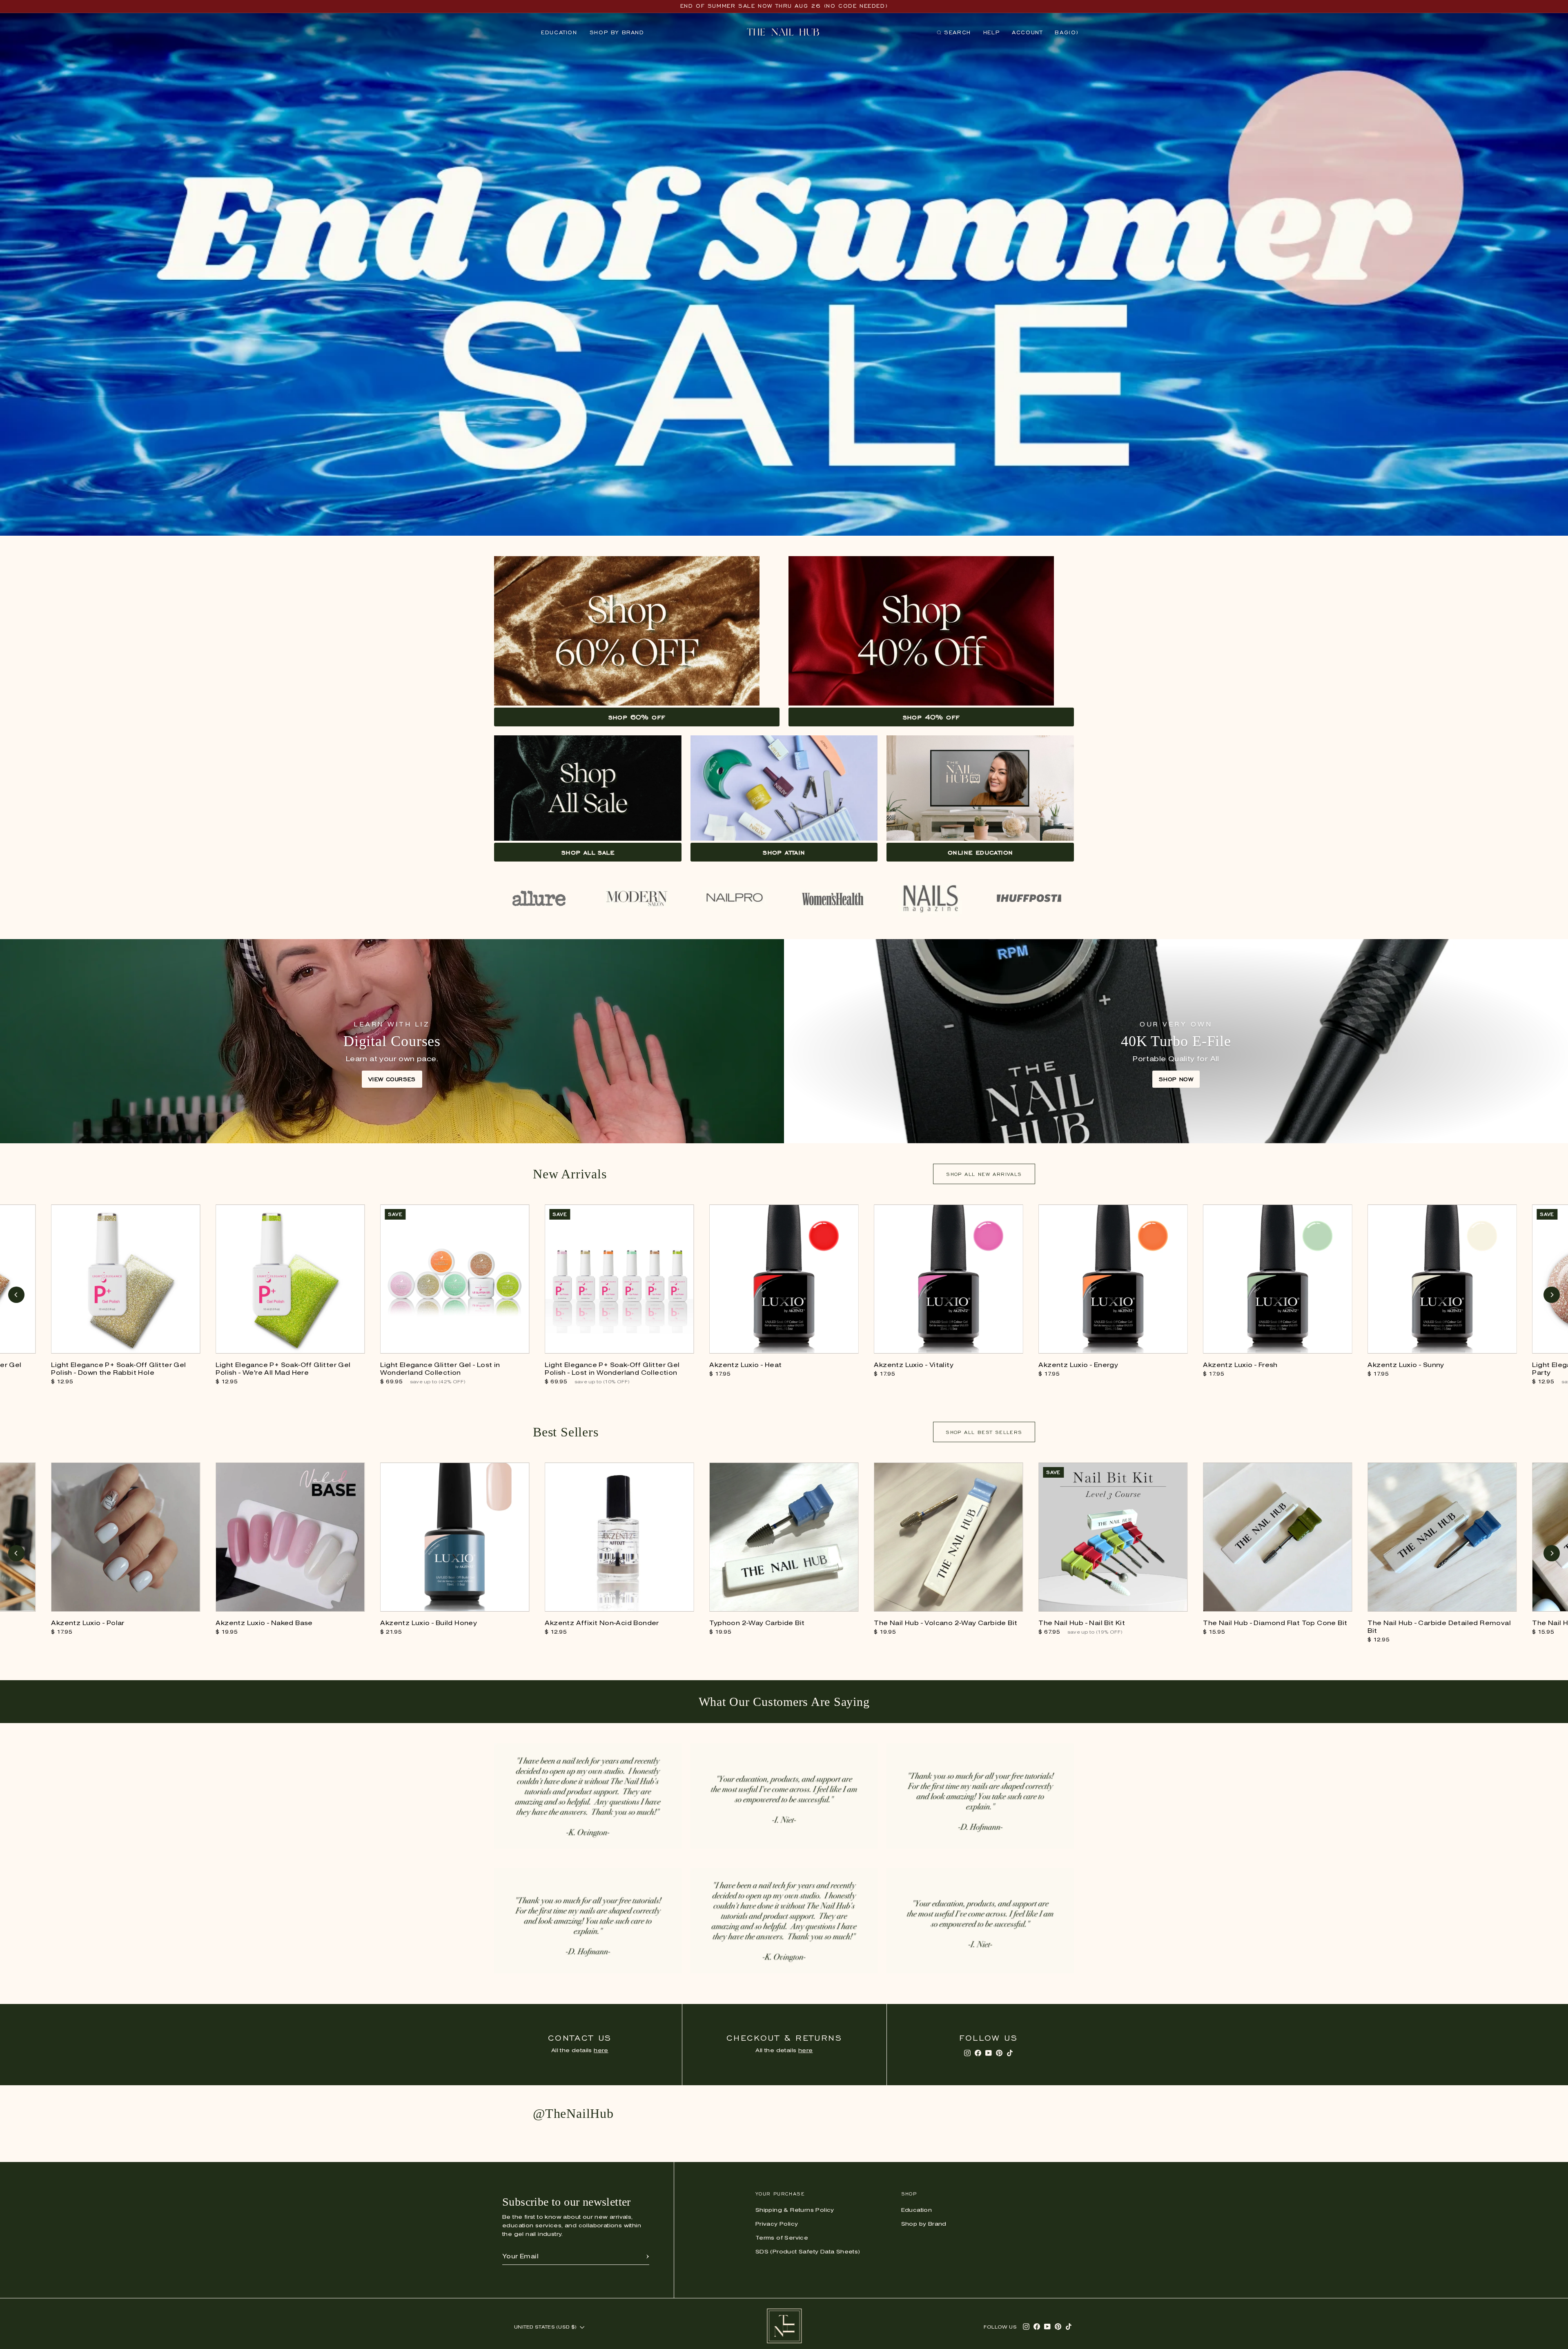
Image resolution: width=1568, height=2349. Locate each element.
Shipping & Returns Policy (795, 2210)
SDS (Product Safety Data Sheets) (808, 2252)
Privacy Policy (777, 2224)
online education (980, 852)
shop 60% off (637, 717)
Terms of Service (782, 2238)
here (601, 2051)
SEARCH (954, 34)
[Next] (1552, 1295)
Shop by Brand (617, 32)
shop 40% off (931, 717)
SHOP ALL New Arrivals (984, 1174)
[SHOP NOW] (1176, 1041)
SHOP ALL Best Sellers (984, 1432)
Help (991, 32)
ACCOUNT (1027, 32)
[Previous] (16, 1295)
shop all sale (588, 852)
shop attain (784, 852)
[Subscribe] (648, 2257)
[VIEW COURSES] (392, 1041)
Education (559, 32)
